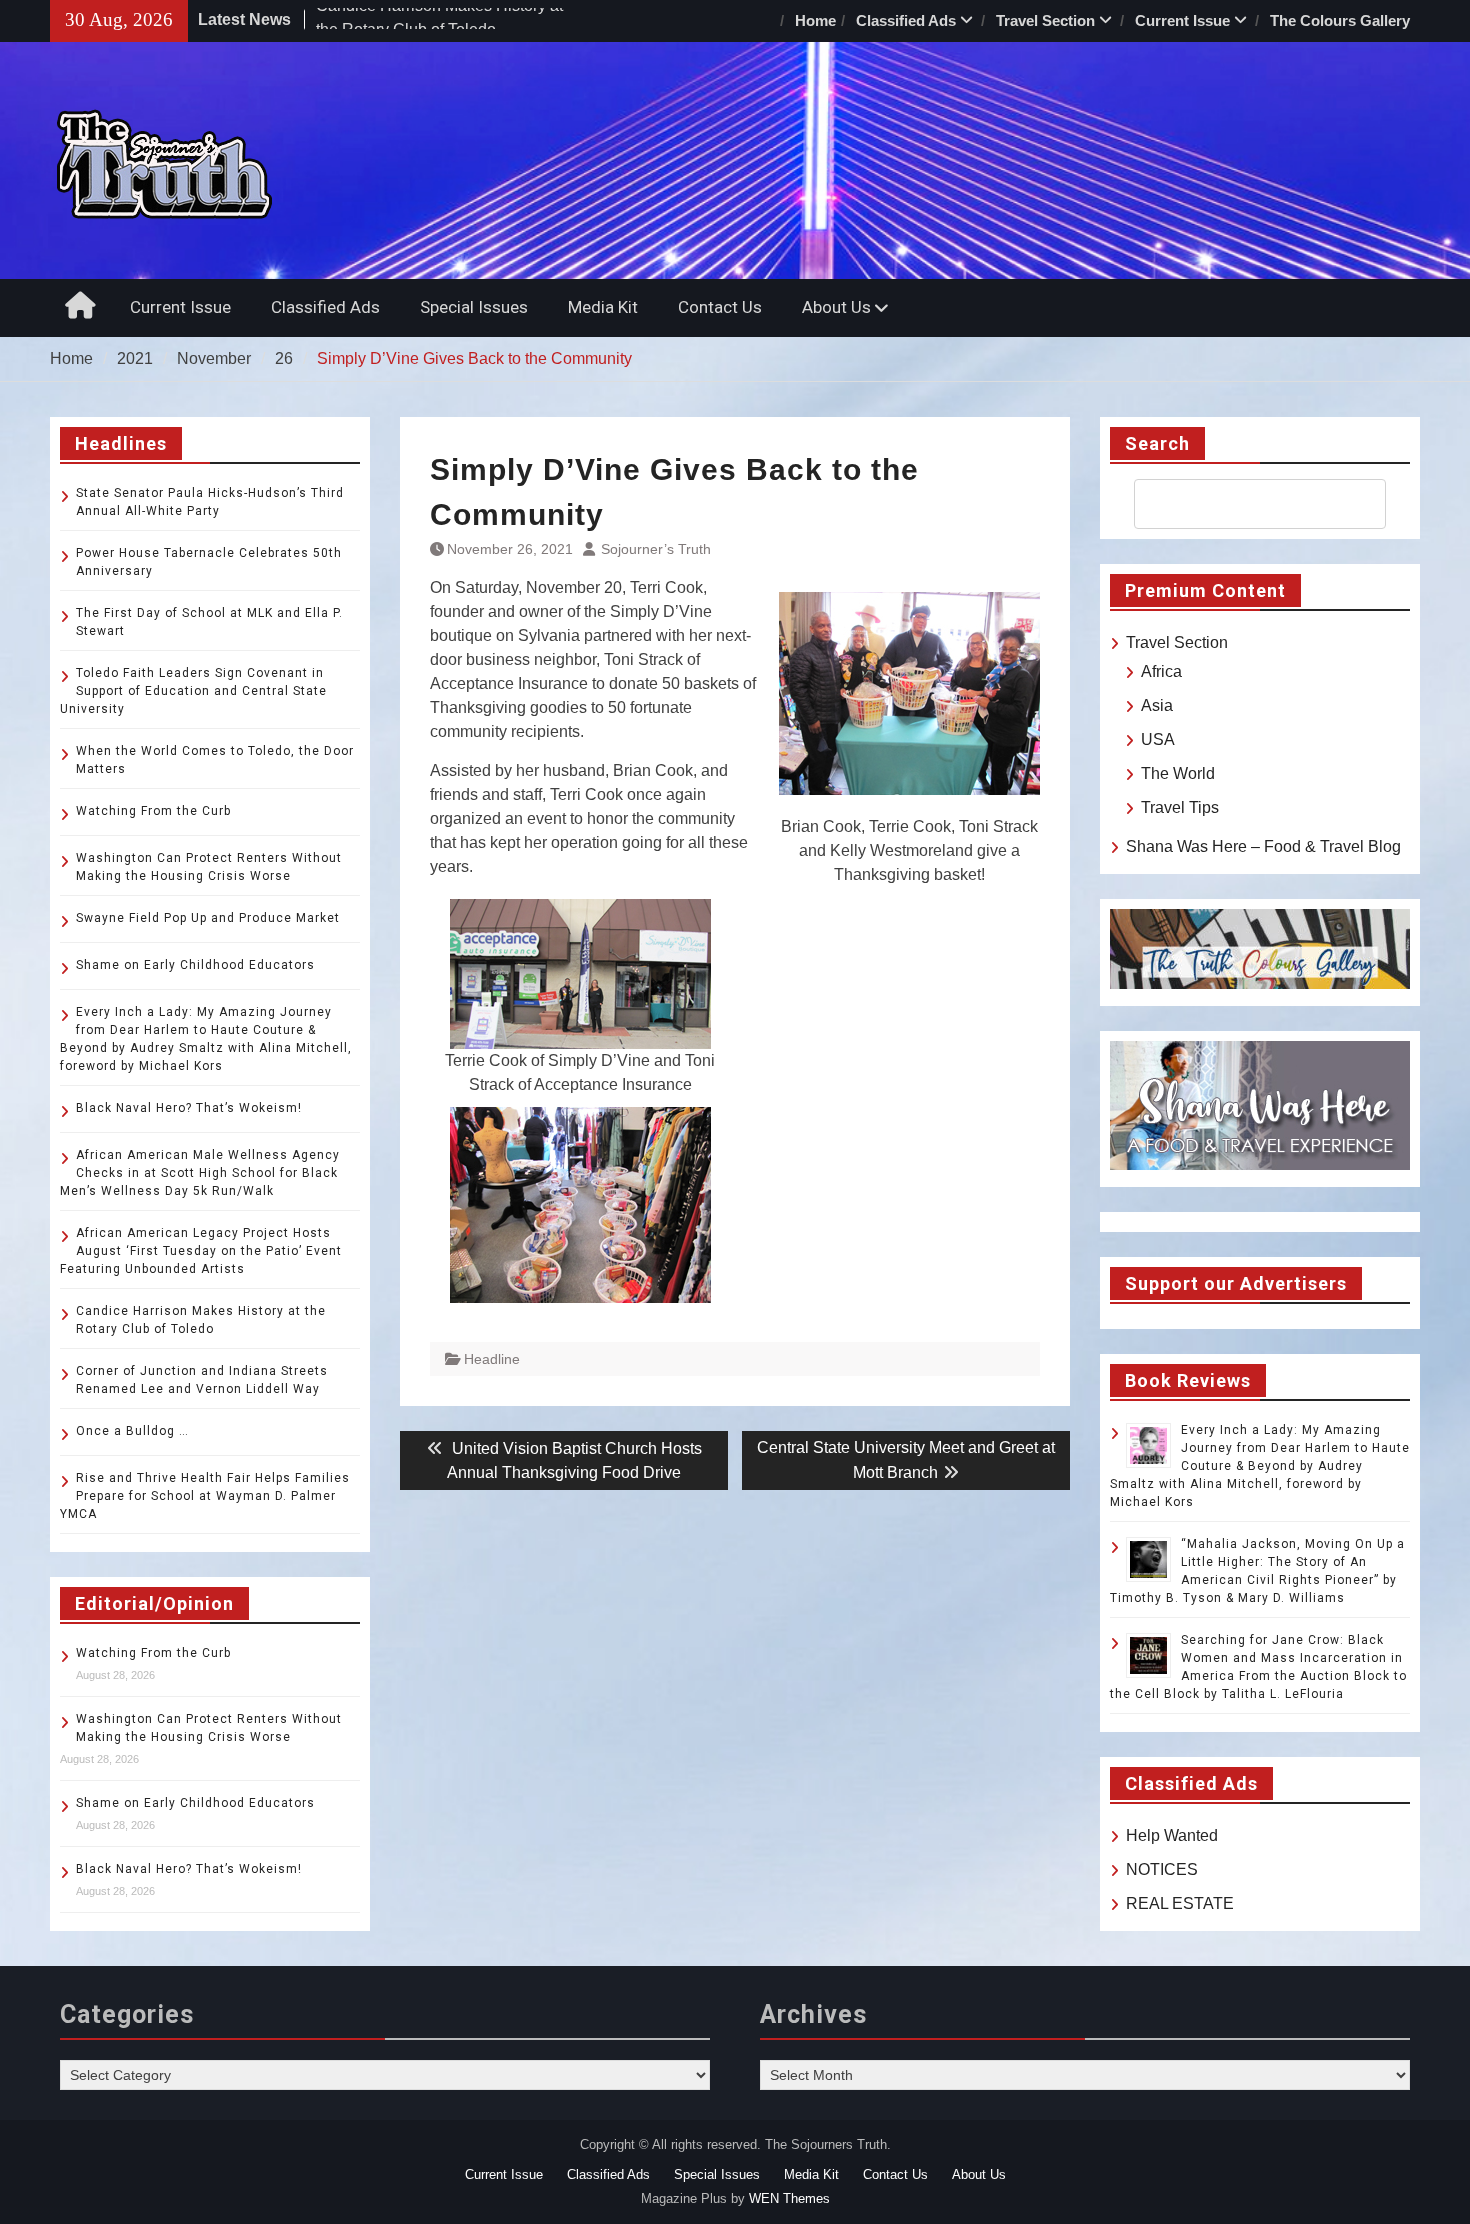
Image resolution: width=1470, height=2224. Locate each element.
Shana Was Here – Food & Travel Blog (1263, 846)
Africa (1161, 671)
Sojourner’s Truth (656, 549)
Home (815, 20)
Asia (1157, 705)
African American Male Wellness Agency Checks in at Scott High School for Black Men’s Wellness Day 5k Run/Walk (200, 1173)
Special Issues (474, 307)
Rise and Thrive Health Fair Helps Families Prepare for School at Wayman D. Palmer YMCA (205, 1496)
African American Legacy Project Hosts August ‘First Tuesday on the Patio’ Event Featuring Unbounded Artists (201, 1251)
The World (1178, 773)
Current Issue (1182, 20)
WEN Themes (789, 2198)
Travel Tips (1180, 807)
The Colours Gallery (1340, 20)
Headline (492, 1359)
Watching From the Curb (153, 811)
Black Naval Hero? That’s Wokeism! (189, 1108)
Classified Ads (906, 20)
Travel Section (1045, 20)
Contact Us (720, 307)
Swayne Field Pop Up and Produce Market (208, 918)
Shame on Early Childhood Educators (195, 965)
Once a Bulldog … (132, 1431)
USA (1158, 739)
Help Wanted (1172, 1835)
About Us (836, 307)
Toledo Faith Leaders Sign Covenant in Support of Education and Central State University (193, 691)
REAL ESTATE (1180, 1903)
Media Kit (603, 307)
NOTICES (1162, 1869)
